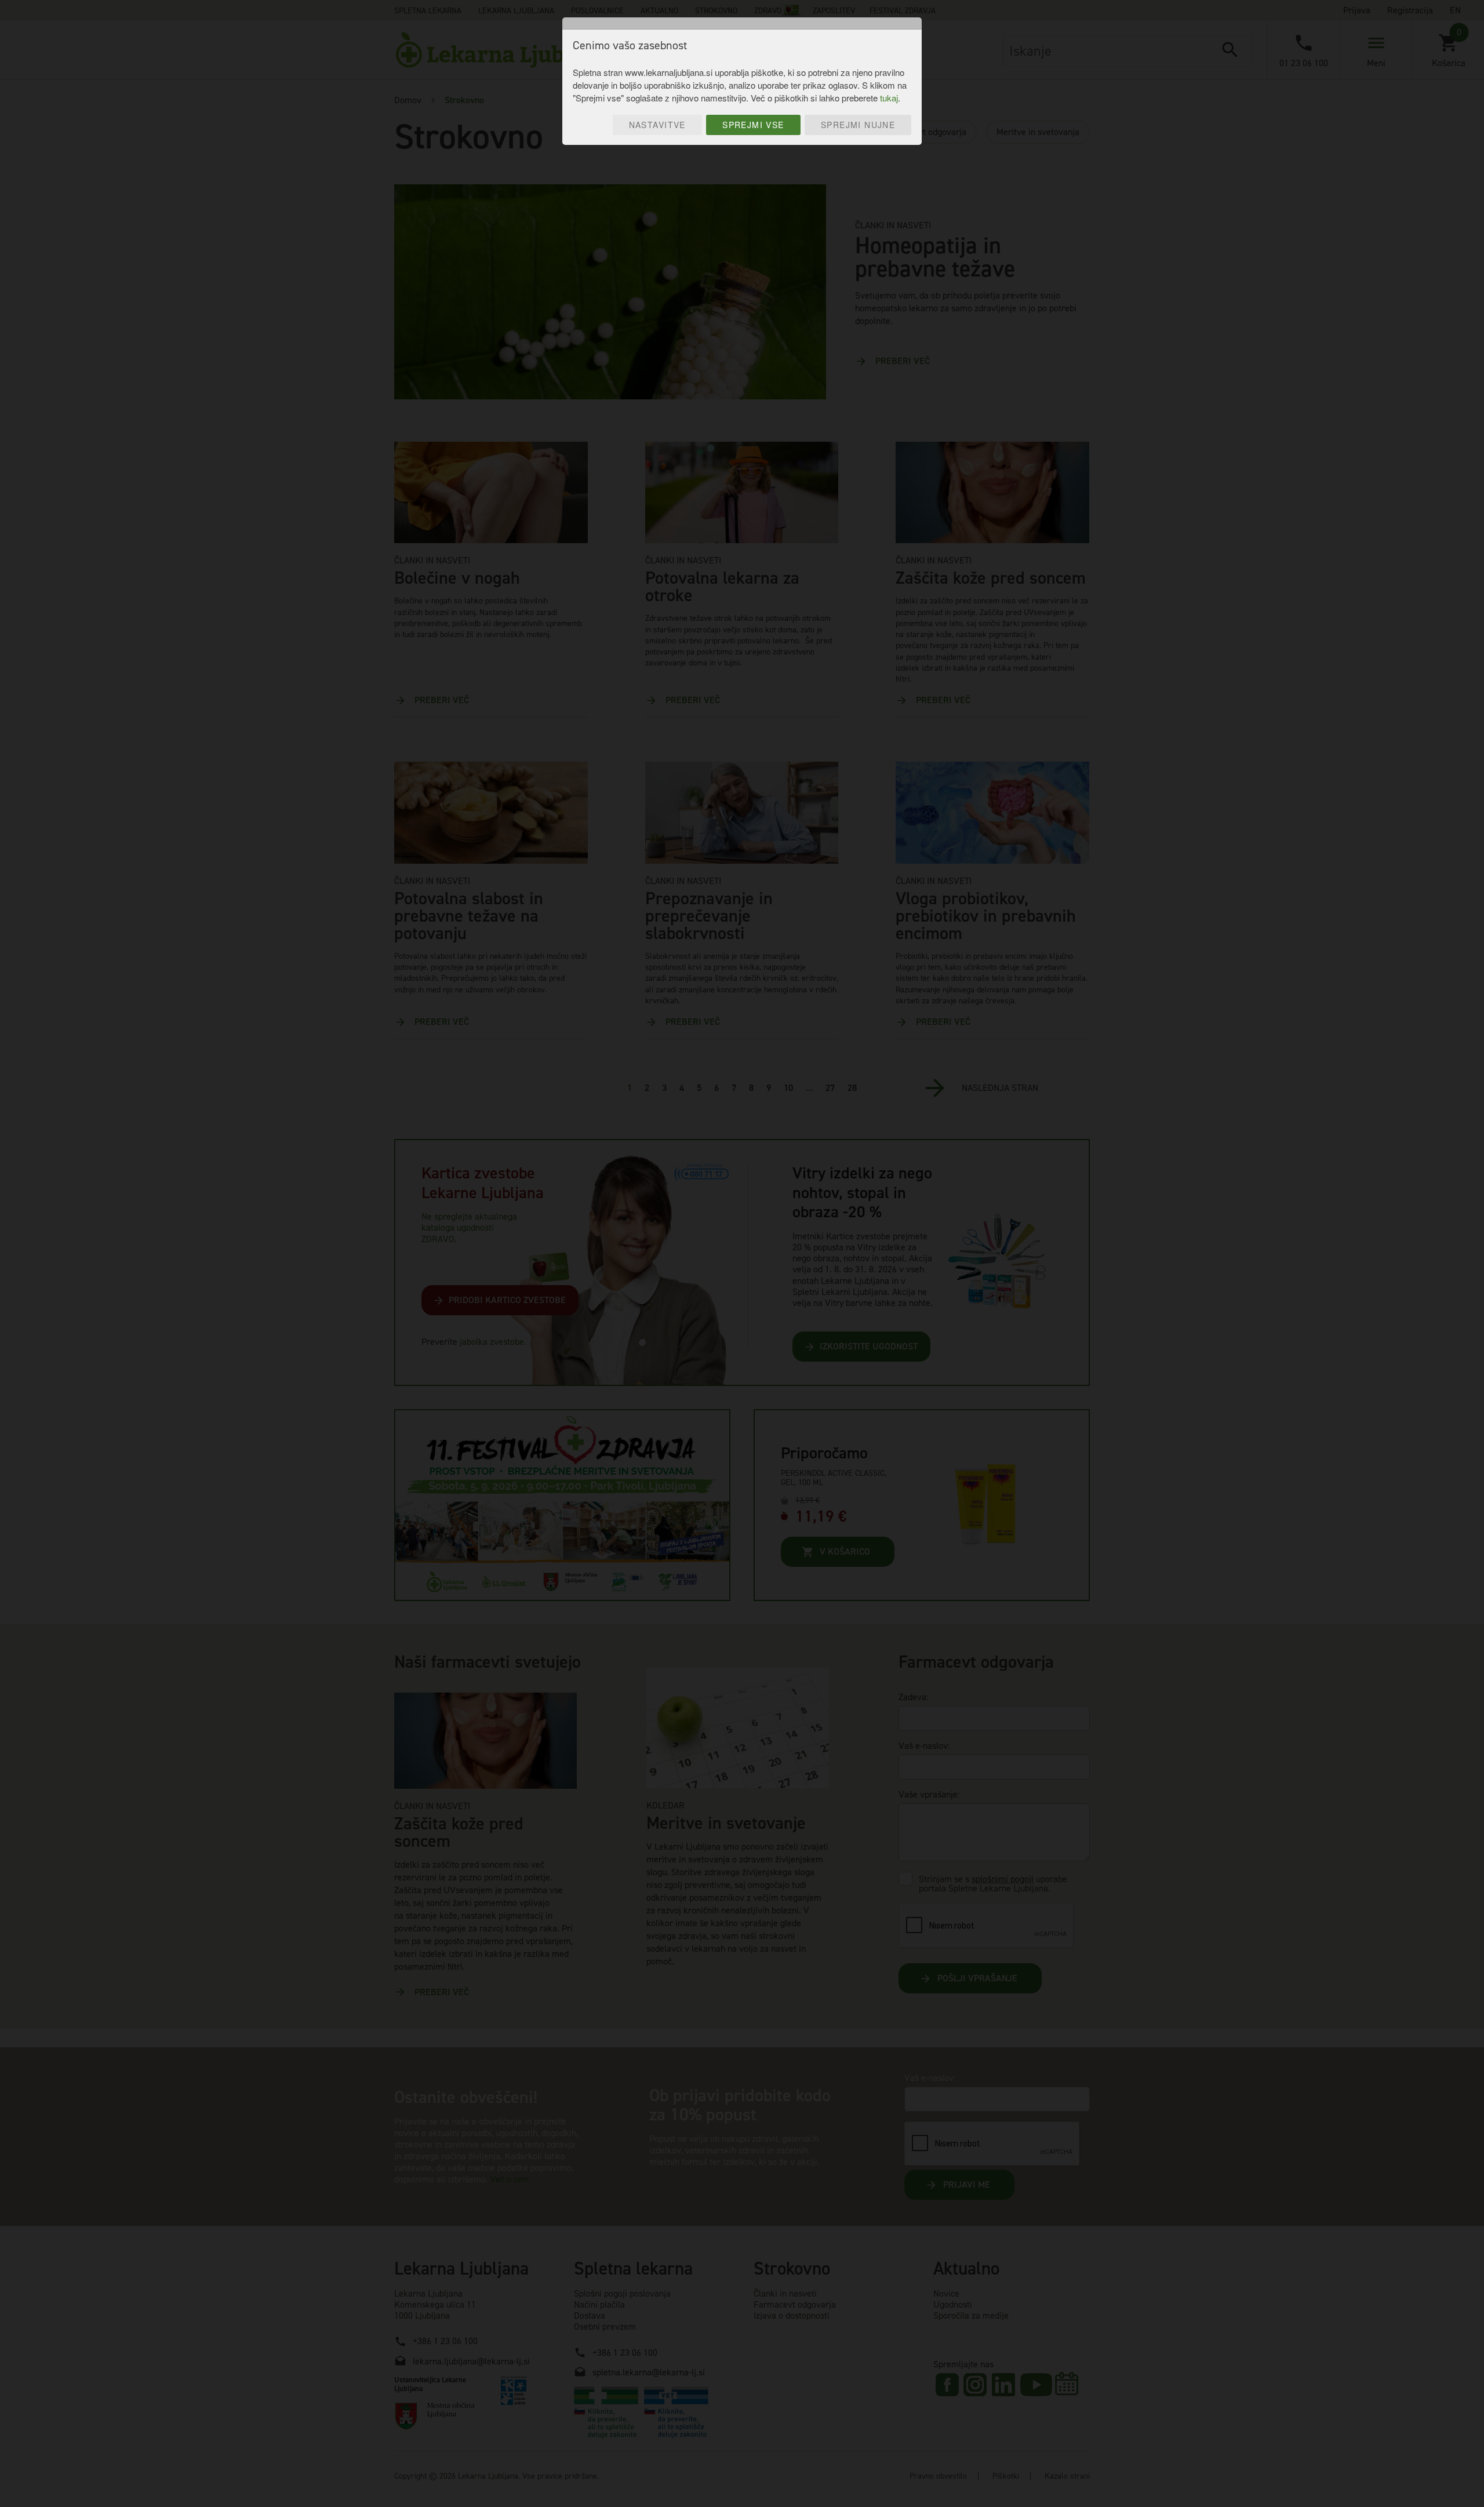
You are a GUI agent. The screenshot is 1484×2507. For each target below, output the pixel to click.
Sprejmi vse (753, 125)
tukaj (889, 98)
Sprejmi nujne (858, 125)
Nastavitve (657, 125)
